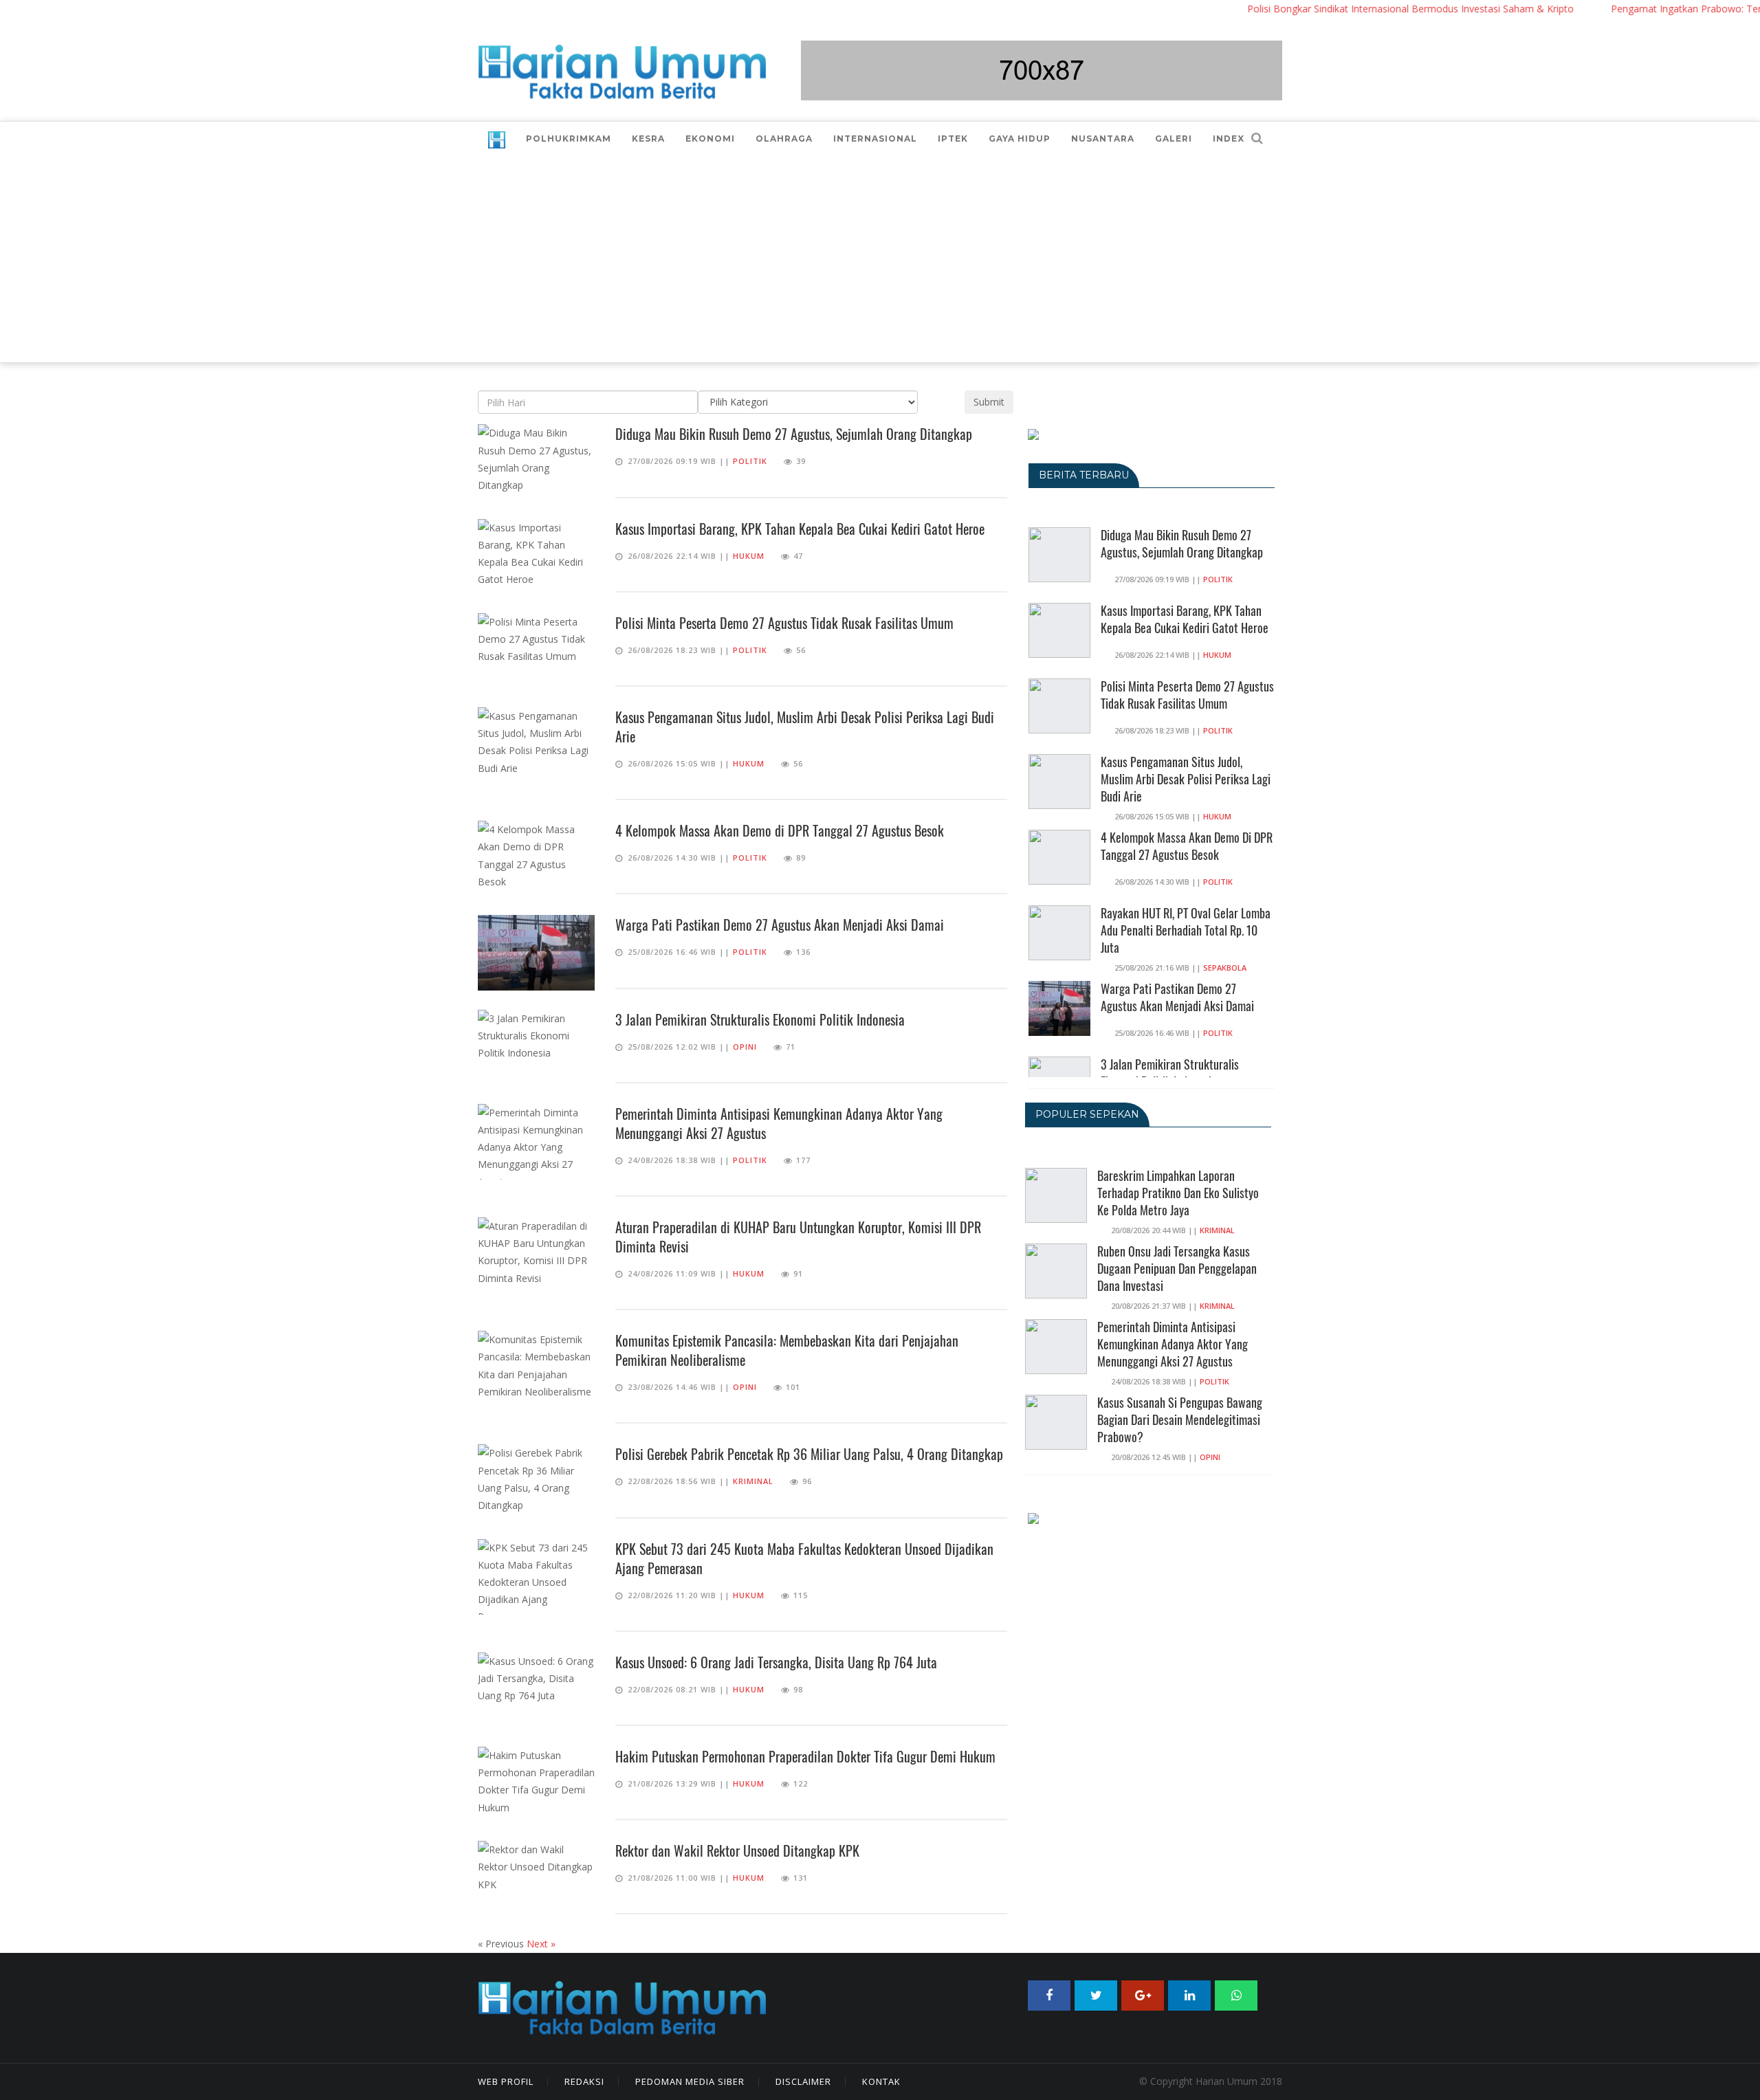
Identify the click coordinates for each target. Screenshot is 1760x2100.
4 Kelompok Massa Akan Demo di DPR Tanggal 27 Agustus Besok (780, 830)
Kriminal (753, 1481)
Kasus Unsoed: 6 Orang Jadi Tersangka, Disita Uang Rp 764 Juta (776, 1662)
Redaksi (584, 2081)
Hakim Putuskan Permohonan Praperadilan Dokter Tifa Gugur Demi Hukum (805, 1756)
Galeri (1174, 139)
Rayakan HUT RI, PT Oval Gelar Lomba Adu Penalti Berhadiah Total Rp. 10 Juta (1186, 930)
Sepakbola (1225, 968)
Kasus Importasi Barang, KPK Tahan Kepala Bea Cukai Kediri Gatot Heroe (800, 529)
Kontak (881, 2081)
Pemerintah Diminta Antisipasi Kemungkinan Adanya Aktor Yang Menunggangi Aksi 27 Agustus (779, 1123)
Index (1229, 139)
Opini (745, 1047)
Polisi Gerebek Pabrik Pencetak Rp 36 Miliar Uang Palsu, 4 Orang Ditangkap (809, 1454)
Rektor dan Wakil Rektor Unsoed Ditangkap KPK (737, 1850)
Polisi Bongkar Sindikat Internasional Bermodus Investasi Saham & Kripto (1365, 9)
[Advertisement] (880, 259)
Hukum (749, 556)
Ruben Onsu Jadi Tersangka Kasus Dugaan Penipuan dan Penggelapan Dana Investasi (1177, 1268)
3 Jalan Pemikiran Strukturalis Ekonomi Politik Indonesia (760, 1019)
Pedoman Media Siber (690, 2081)
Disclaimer (803, 2081)
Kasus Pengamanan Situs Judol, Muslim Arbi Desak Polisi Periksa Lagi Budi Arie (805, 727)
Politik (750, 461)
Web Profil (506, 2081)
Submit (989, 402)
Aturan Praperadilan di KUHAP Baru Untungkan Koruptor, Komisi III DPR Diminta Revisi (798, 1237)
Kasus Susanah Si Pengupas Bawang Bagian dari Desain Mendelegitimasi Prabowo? (1180, 1419)
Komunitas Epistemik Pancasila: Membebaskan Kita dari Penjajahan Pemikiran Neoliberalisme (787, 1350)
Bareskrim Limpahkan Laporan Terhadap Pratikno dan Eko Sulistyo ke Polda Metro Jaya (1178, 1193)
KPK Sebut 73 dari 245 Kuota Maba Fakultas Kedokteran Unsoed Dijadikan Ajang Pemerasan (804, 1558)
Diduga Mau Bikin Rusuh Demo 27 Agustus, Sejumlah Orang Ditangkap (794, 434)
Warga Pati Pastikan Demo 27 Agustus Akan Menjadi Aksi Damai (780, 925)
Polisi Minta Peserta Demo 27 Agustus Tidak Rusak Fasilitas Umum (784, 623)
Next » (541, 1944)
